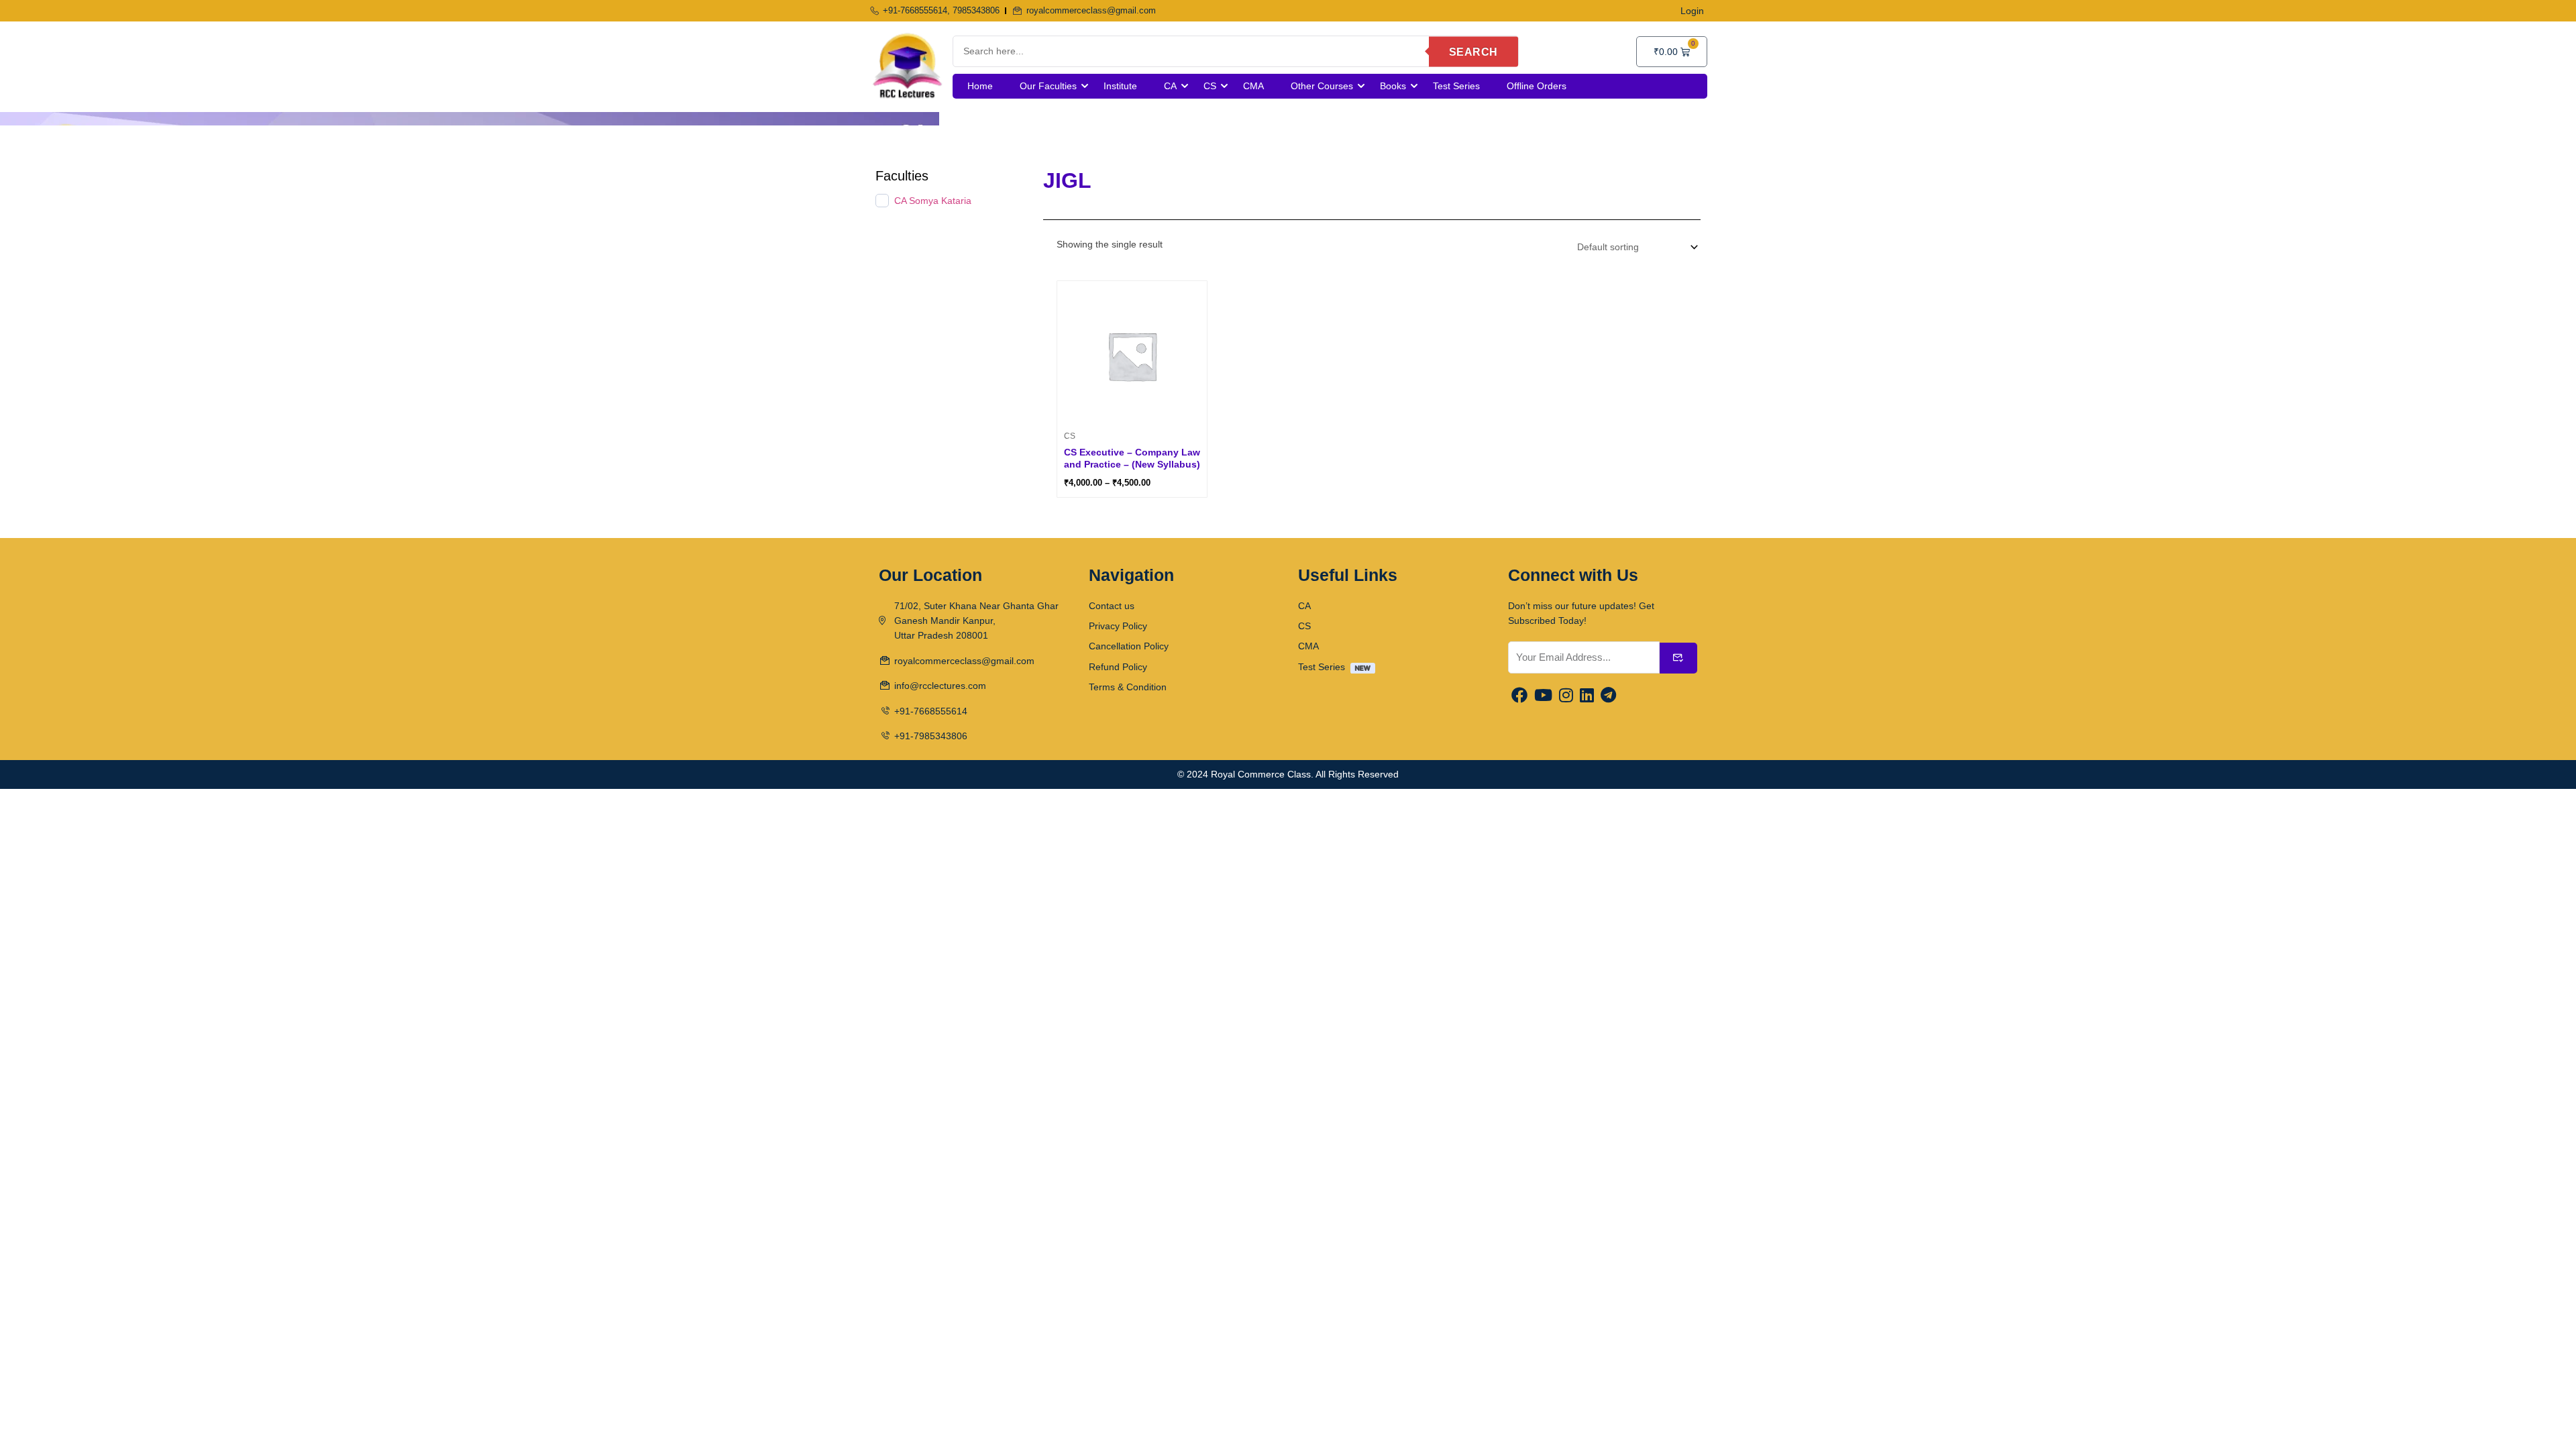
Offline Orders (1537, 86)
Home (980, 86)
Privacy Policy (1118, 626)
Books (1393, 86)
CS (1210, 86)
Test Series (1456, 86)
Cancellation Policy (1129, 646)
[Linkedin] (1587, 696)
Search (1473, 51)
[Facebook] (1519, 696)
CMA (1253, 86)
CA (1170, 86)
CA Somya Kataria (933, 201)
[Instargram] (1566, 696)
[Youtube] (1543, 696)
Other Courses (1322, 86)
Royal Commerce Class (1261, 774)
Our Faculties (1048, 86)
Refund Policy (1118, 667)
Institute (1120, 86)
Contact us (1112, 606)
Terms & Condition (1128, 687)
